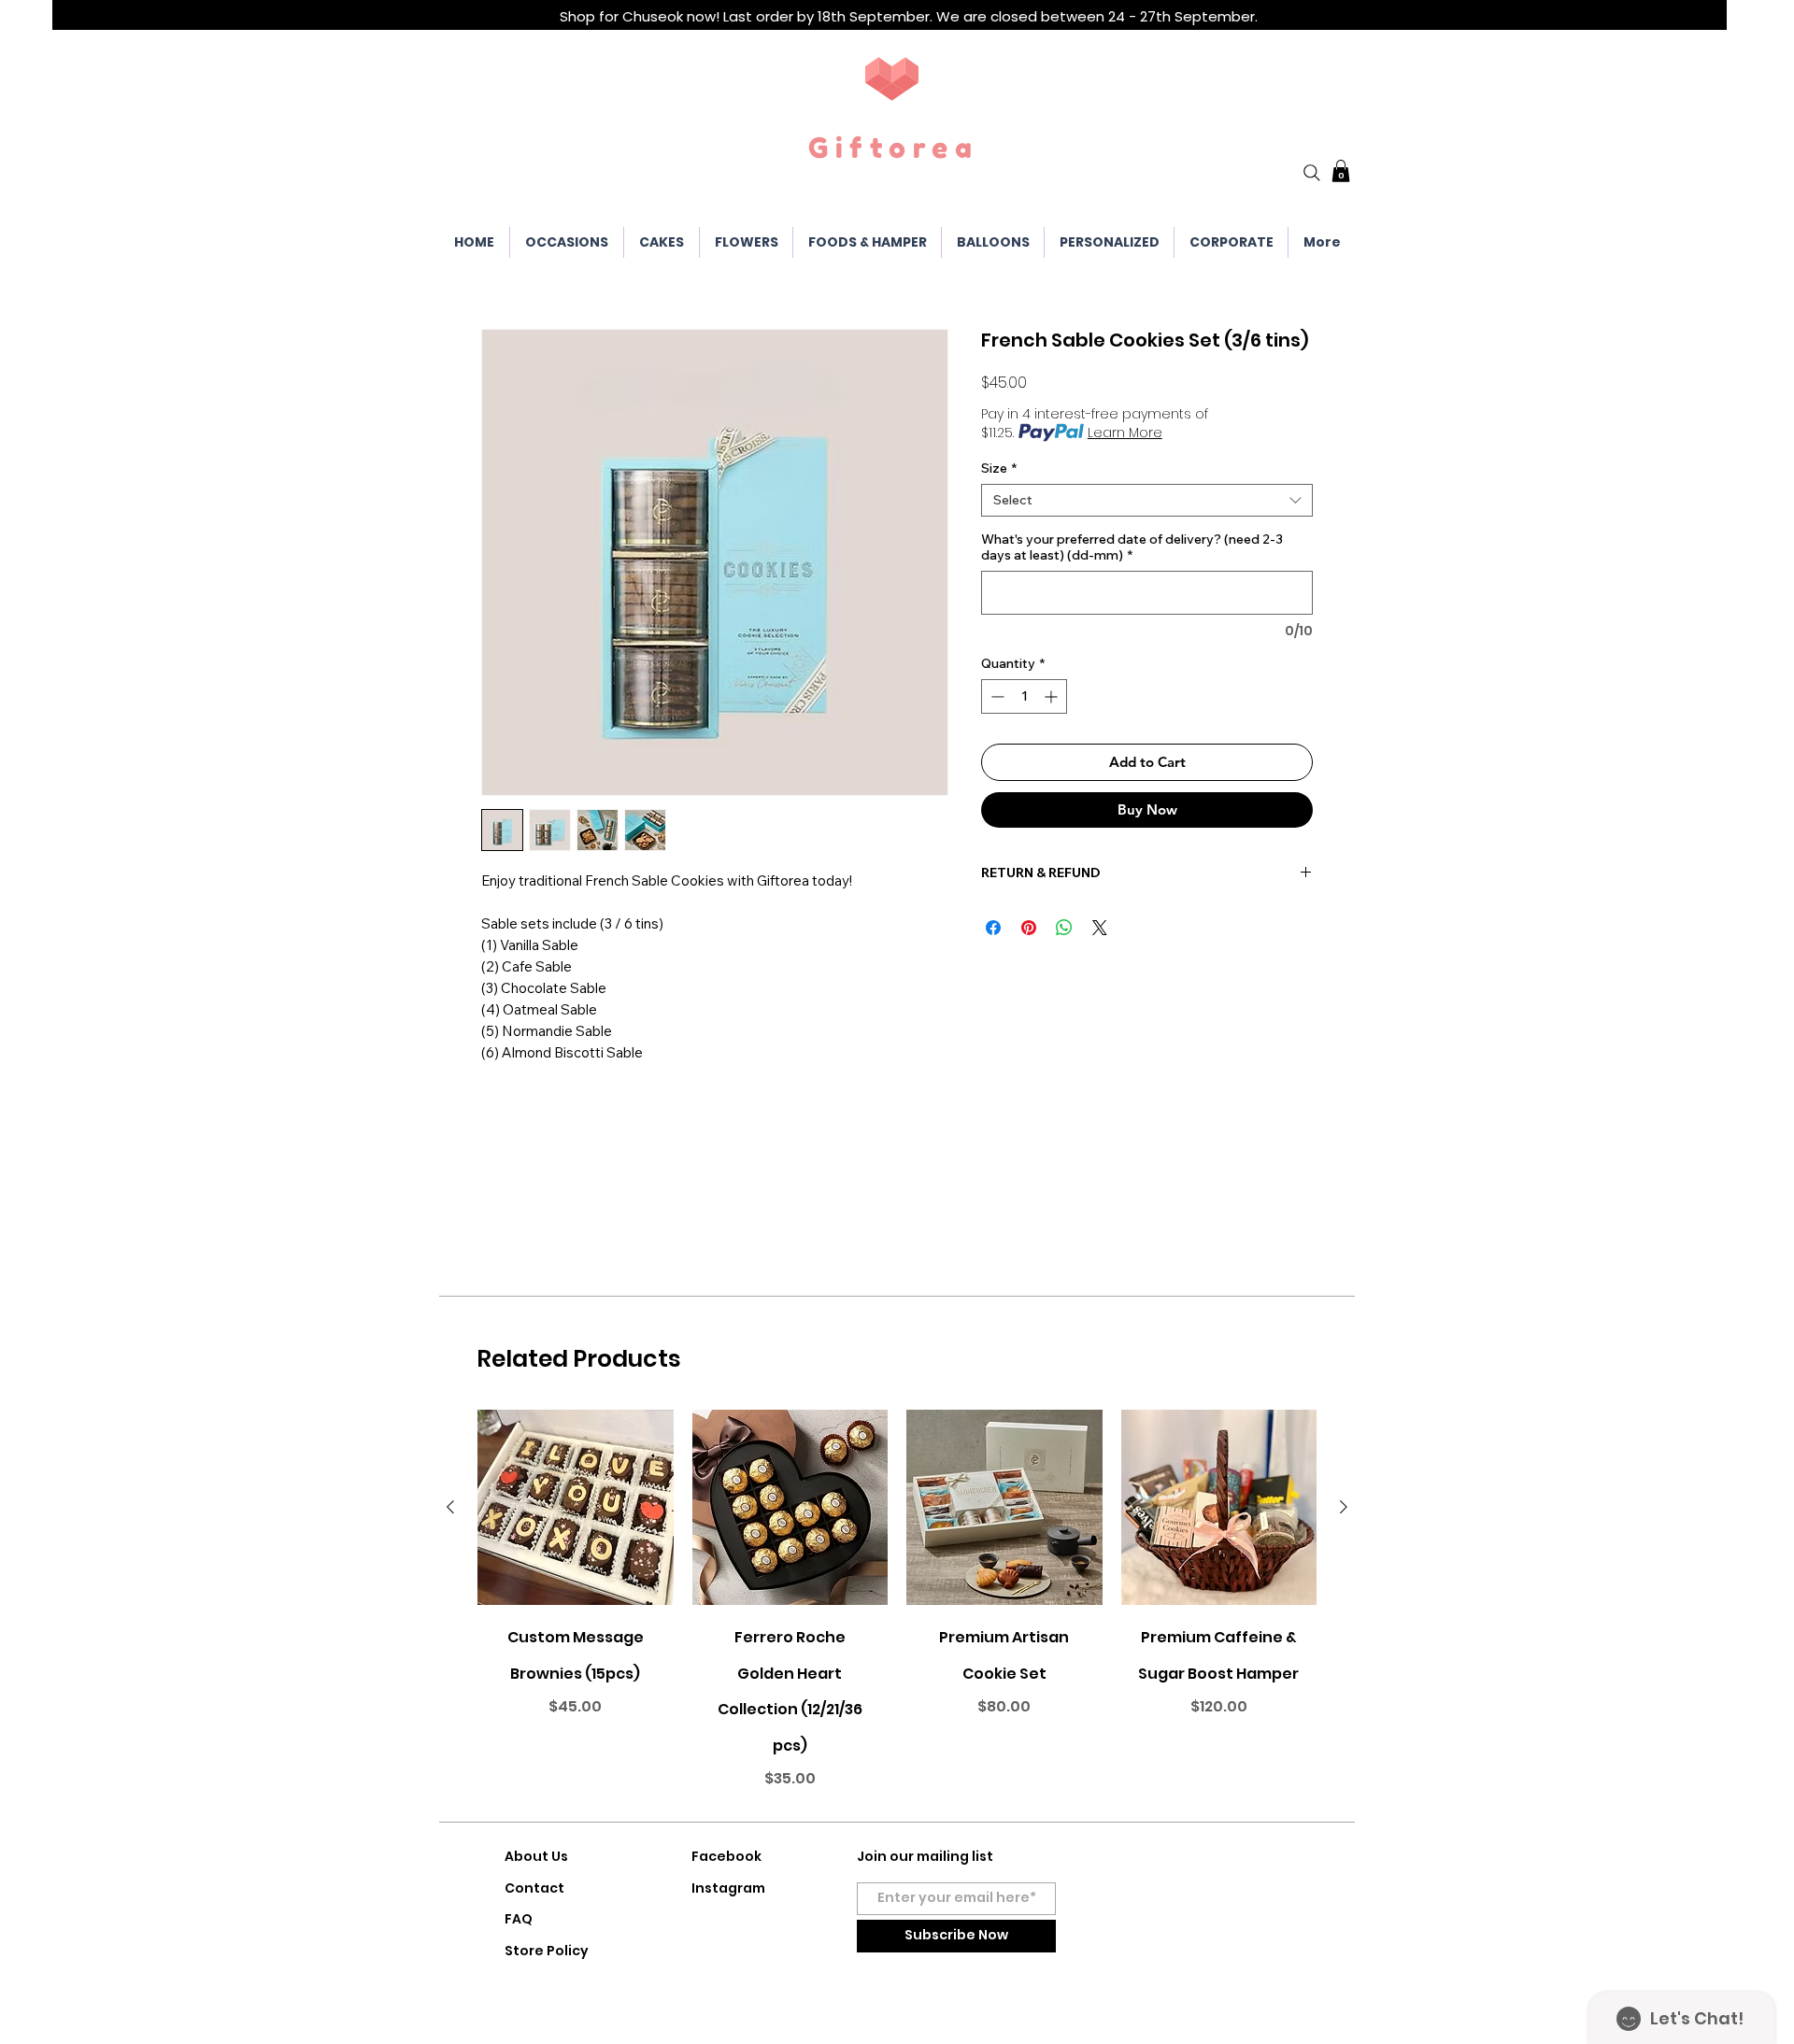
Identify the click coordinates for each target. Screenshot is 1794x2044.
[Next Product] (1344, 1507)
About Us (536, 1856)
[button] (1341, 171)
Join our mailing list (925, 1856)
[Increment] (1053, 696)
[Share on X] (1100, 928)
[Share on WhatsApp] (1064, 928)
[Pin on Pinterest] (1029, 928)
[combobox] (1147, 500)
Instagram (728, 1888)
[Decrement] (996, 696)
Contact (534, 1888)
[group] (897, 1607)
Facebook (726, 1856)
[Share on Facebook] (993, 928)
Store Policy (547, 1951)
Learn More (1125, 433)
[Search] (1312, 173)
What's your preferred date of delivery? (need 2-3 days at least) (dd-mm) (1132, 547)
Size (999, 468)
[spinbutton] (1024, 696)
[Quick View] (576, 1508)
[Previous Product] (450, 1507)
